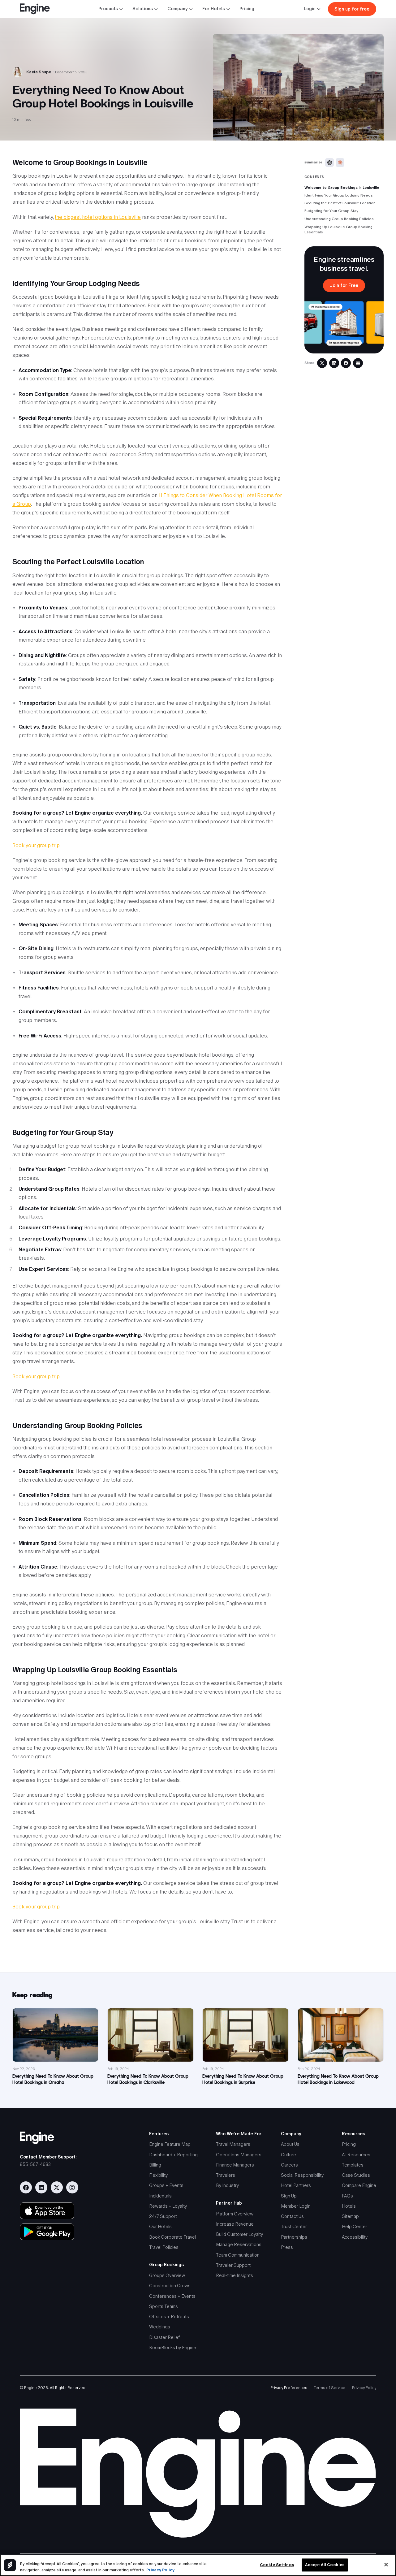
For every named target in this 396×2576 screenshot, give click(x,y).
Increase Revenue (235, 2224)
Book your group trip (36, 845)
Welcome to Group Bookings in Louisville (342, 188)
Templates (353, 2165)
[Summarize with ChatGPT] (329, 162)
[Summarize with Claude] (340, 162)
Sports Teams (164, 2306)
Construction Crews (170, 2286)
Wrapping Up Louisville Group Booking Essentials (338, 229)
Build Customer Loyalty (239, 2234)
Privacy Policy (364, 2388)
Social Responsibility (302, 2175)
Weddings (160, 2327)
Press (287, 2247)
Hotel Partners (296, 2185)
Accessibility (355, 2237)
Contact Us (292, 2216)
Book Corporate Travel (172, 2237)
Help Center (355, 2227)
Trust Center (294, 2227)
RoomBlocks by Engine (173, 2348)
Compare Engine (359, 2185)
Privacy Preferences (289, 2388)
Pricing (247, 9)
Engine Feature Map (170, 2144)
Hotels (349, 2206)
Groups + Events (166, 2185)
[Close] (386, 2565)
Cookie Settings (277, 2565)
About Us (290, 2144)
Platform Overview (235, 2214)
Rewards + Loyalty (168, 2206)
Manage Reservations (239, 2245)
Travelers (226, 2175)
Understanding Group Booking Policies (339, 219)
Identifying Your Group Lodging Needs (339, 196)
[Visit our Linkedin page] (41, 2187)
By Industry (227, 2185)
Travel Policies (164, 2247)
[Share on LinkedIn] (334, 363)
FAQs (347, 2196)
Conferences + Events (172, 2296)
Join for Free (344, 285)
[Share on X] (322, 363)
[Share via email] (358, 363)
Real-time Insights (235, 2275)
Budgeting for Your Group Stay (331, 211)
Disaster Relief (164, 2337)
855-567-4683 (35, 2164)
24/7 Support (163, 2216)
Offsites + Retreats (169, 2317)
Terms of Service (329, 2388)
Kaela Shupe (39, 72)
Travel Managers (233, 2144)
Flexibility (158, 2175)
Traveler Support (233, 2265)
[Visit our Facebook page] (26, 2187)
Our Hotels (160, 2227)
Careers (289, 2165)
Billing (155, 2165)
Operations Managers (239, 2155)
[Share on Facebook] (346, 363)
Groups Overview (167, 2275)
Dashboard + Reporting (173, 2155)
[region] (198, 2565)
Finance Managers (235, 2165)
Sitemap (350, 2216)
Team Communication (238, 2255)
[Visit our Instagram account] (72, 2187)
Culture (288, 2155)
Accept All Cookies (325, 2565)
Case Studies (356, 2175)
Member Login (296, 2206)
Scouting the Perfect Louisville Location (340, 203)
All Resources (356, 2155)
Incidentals (160, 2196)
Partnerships (294, 2237)
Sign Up (289, 2196)
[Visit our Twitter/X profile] (57, 2187)
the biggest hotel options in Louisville (98, 217)
